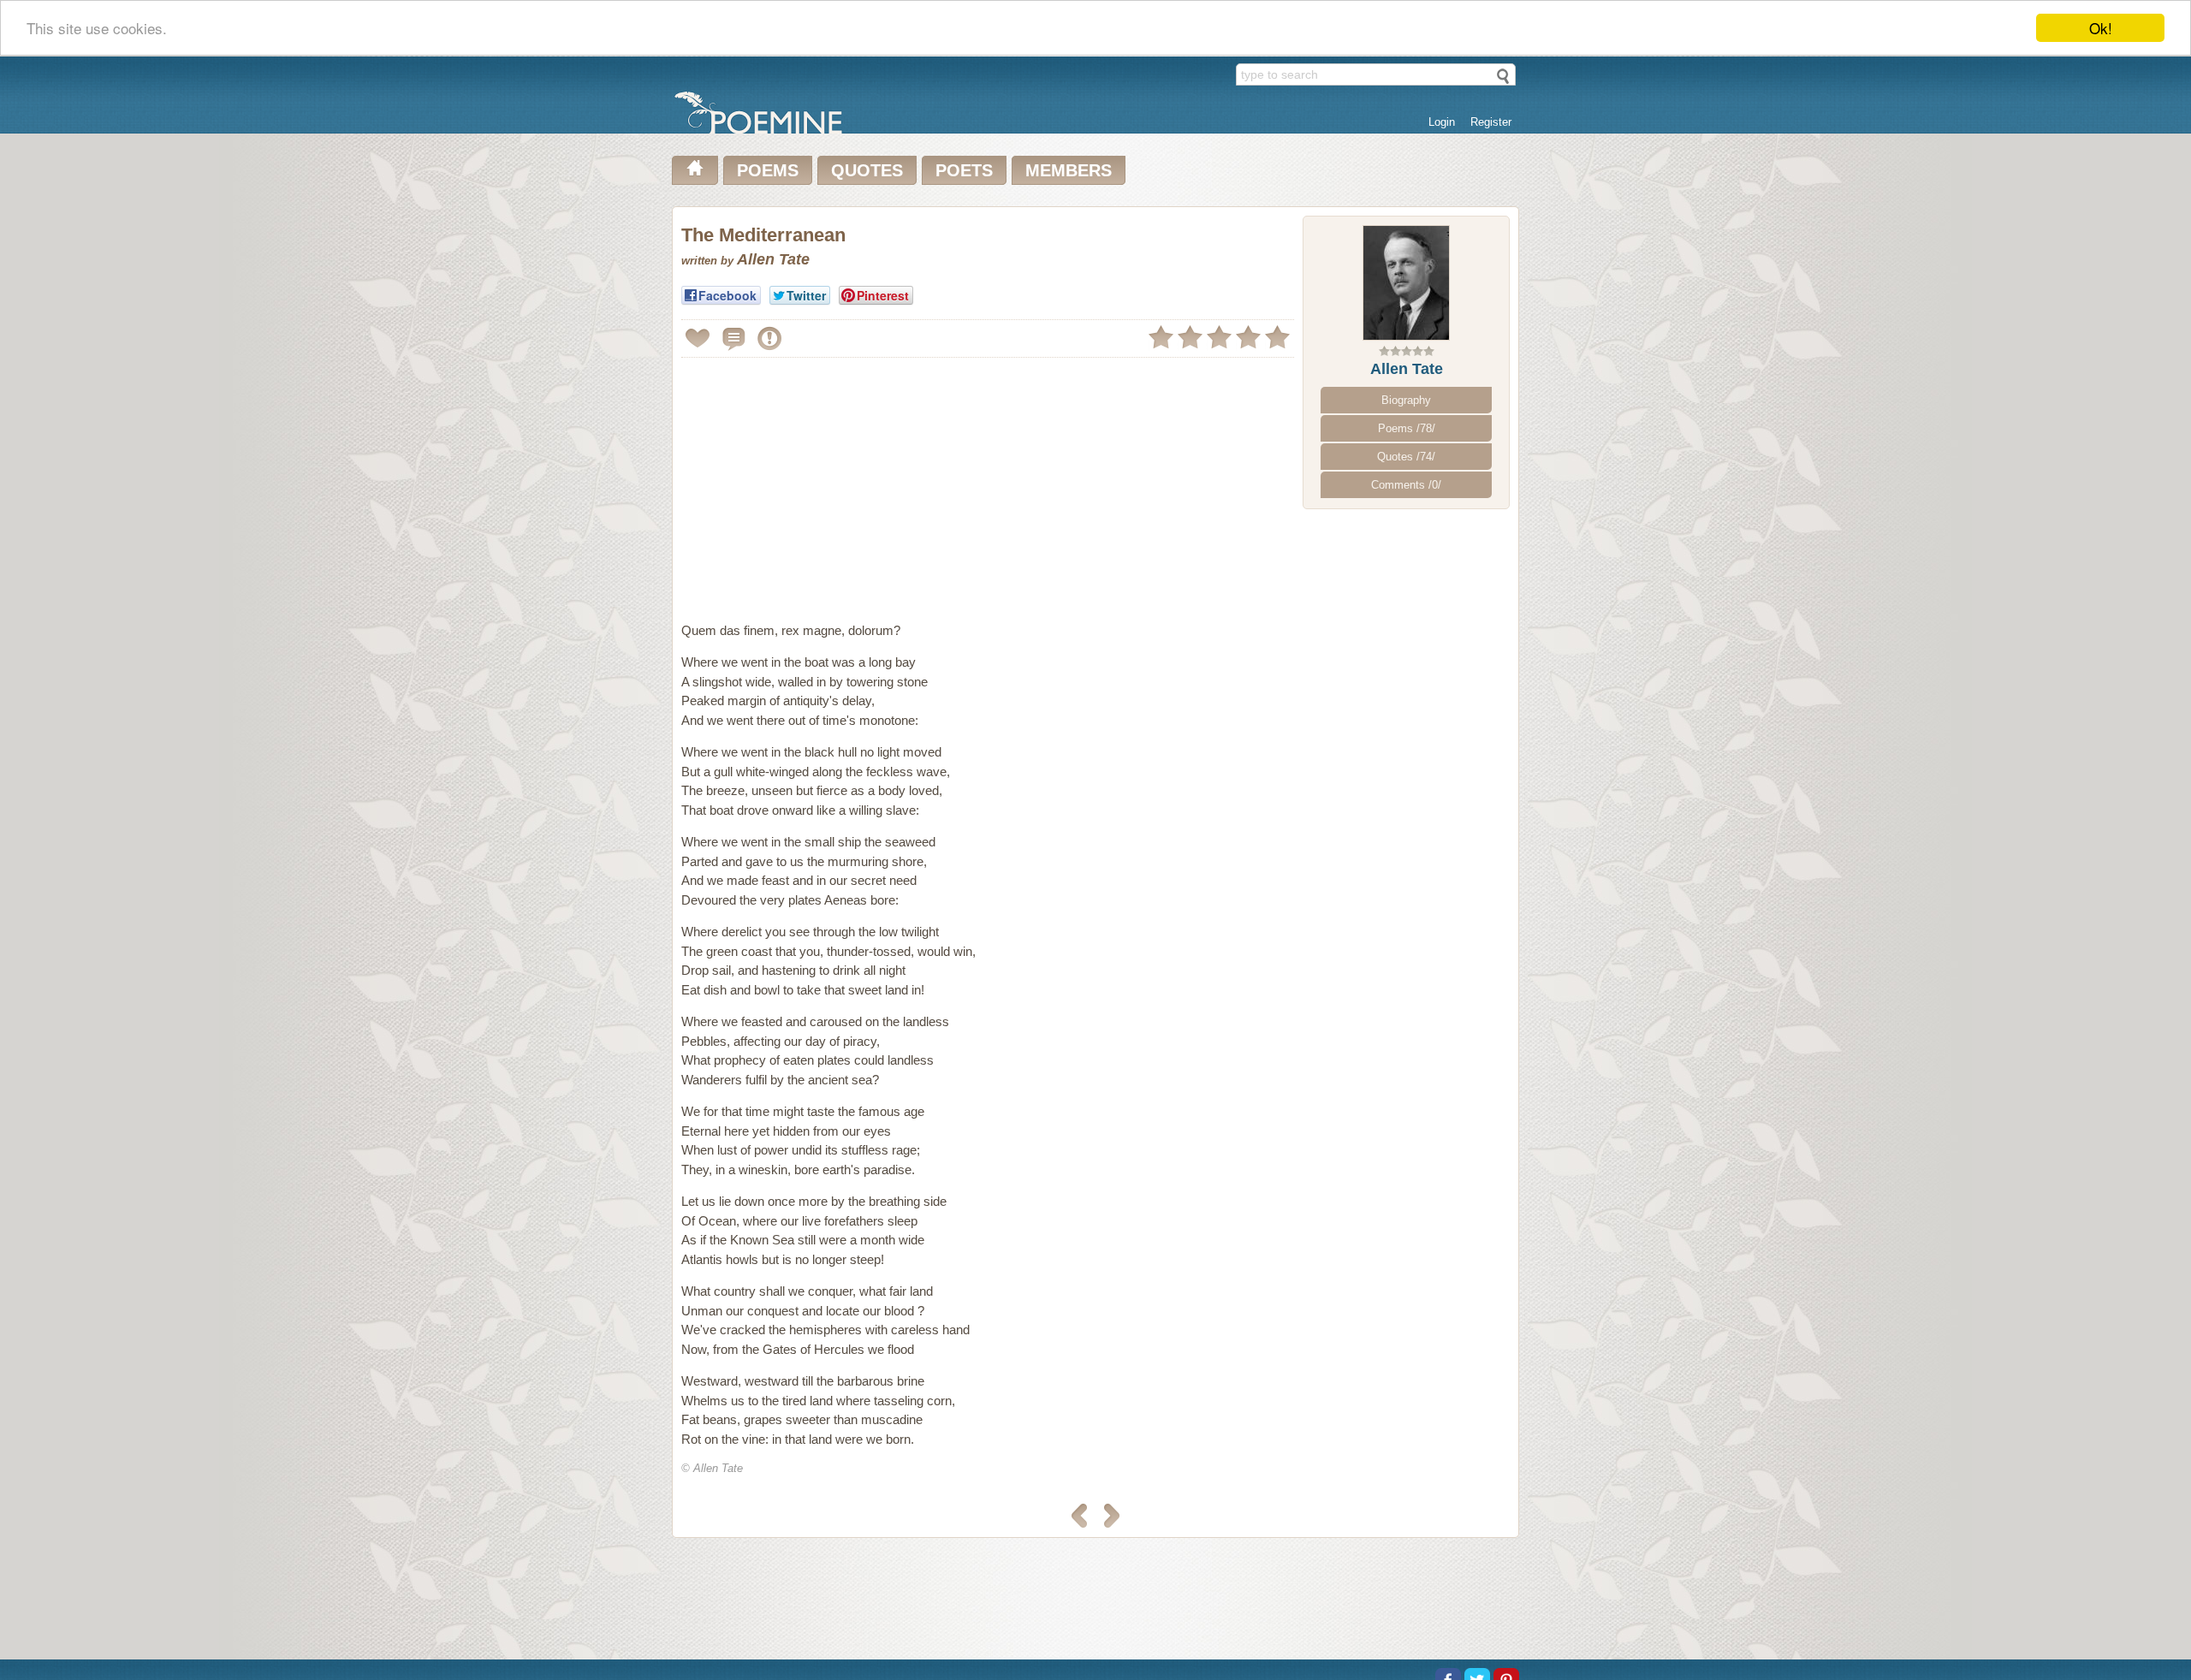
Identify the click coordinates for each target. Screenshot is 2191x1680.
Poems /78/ (1407, 428)
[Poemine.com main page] (695, 170)
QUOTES (867, 170)
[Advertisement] (825, 483)
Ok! (2101, 28)
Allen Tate (1407, 369)
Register (1491, 122)
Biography (1406, 400)
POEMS (768, 170)
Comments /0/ (1406, 485)
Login (1442, 122)
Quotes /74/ (1406, 457)
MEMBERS (1069, 170)
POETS (964, 170)
